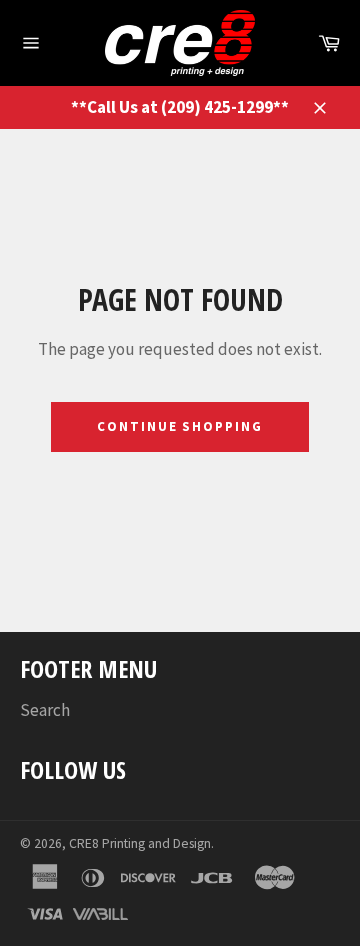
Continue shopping (180, 426)
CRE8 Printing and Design (140, 843)
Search (45, 710)
